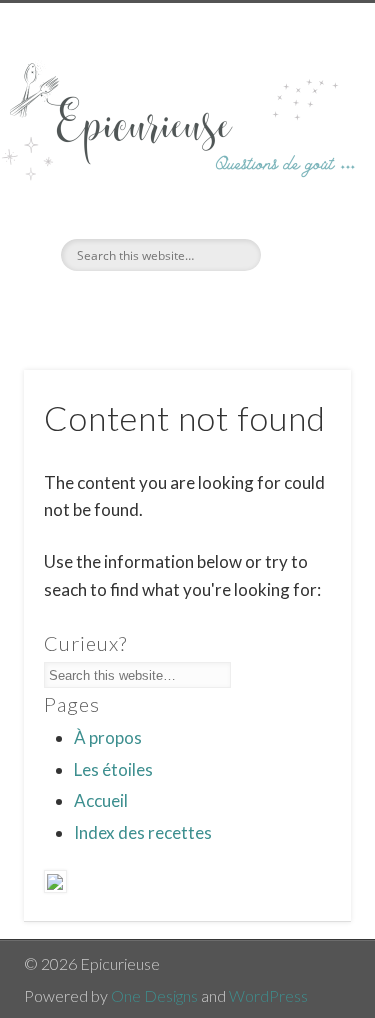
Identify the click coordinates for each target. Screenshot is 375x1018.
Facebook (164, 305)
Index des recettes (143, 832)
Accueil (101, 800)
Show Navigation (303, 179)
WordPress (268, 995)
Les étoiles (113, 769)
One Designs (154, 995)
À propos (108, 737)
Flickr (205, 305)
